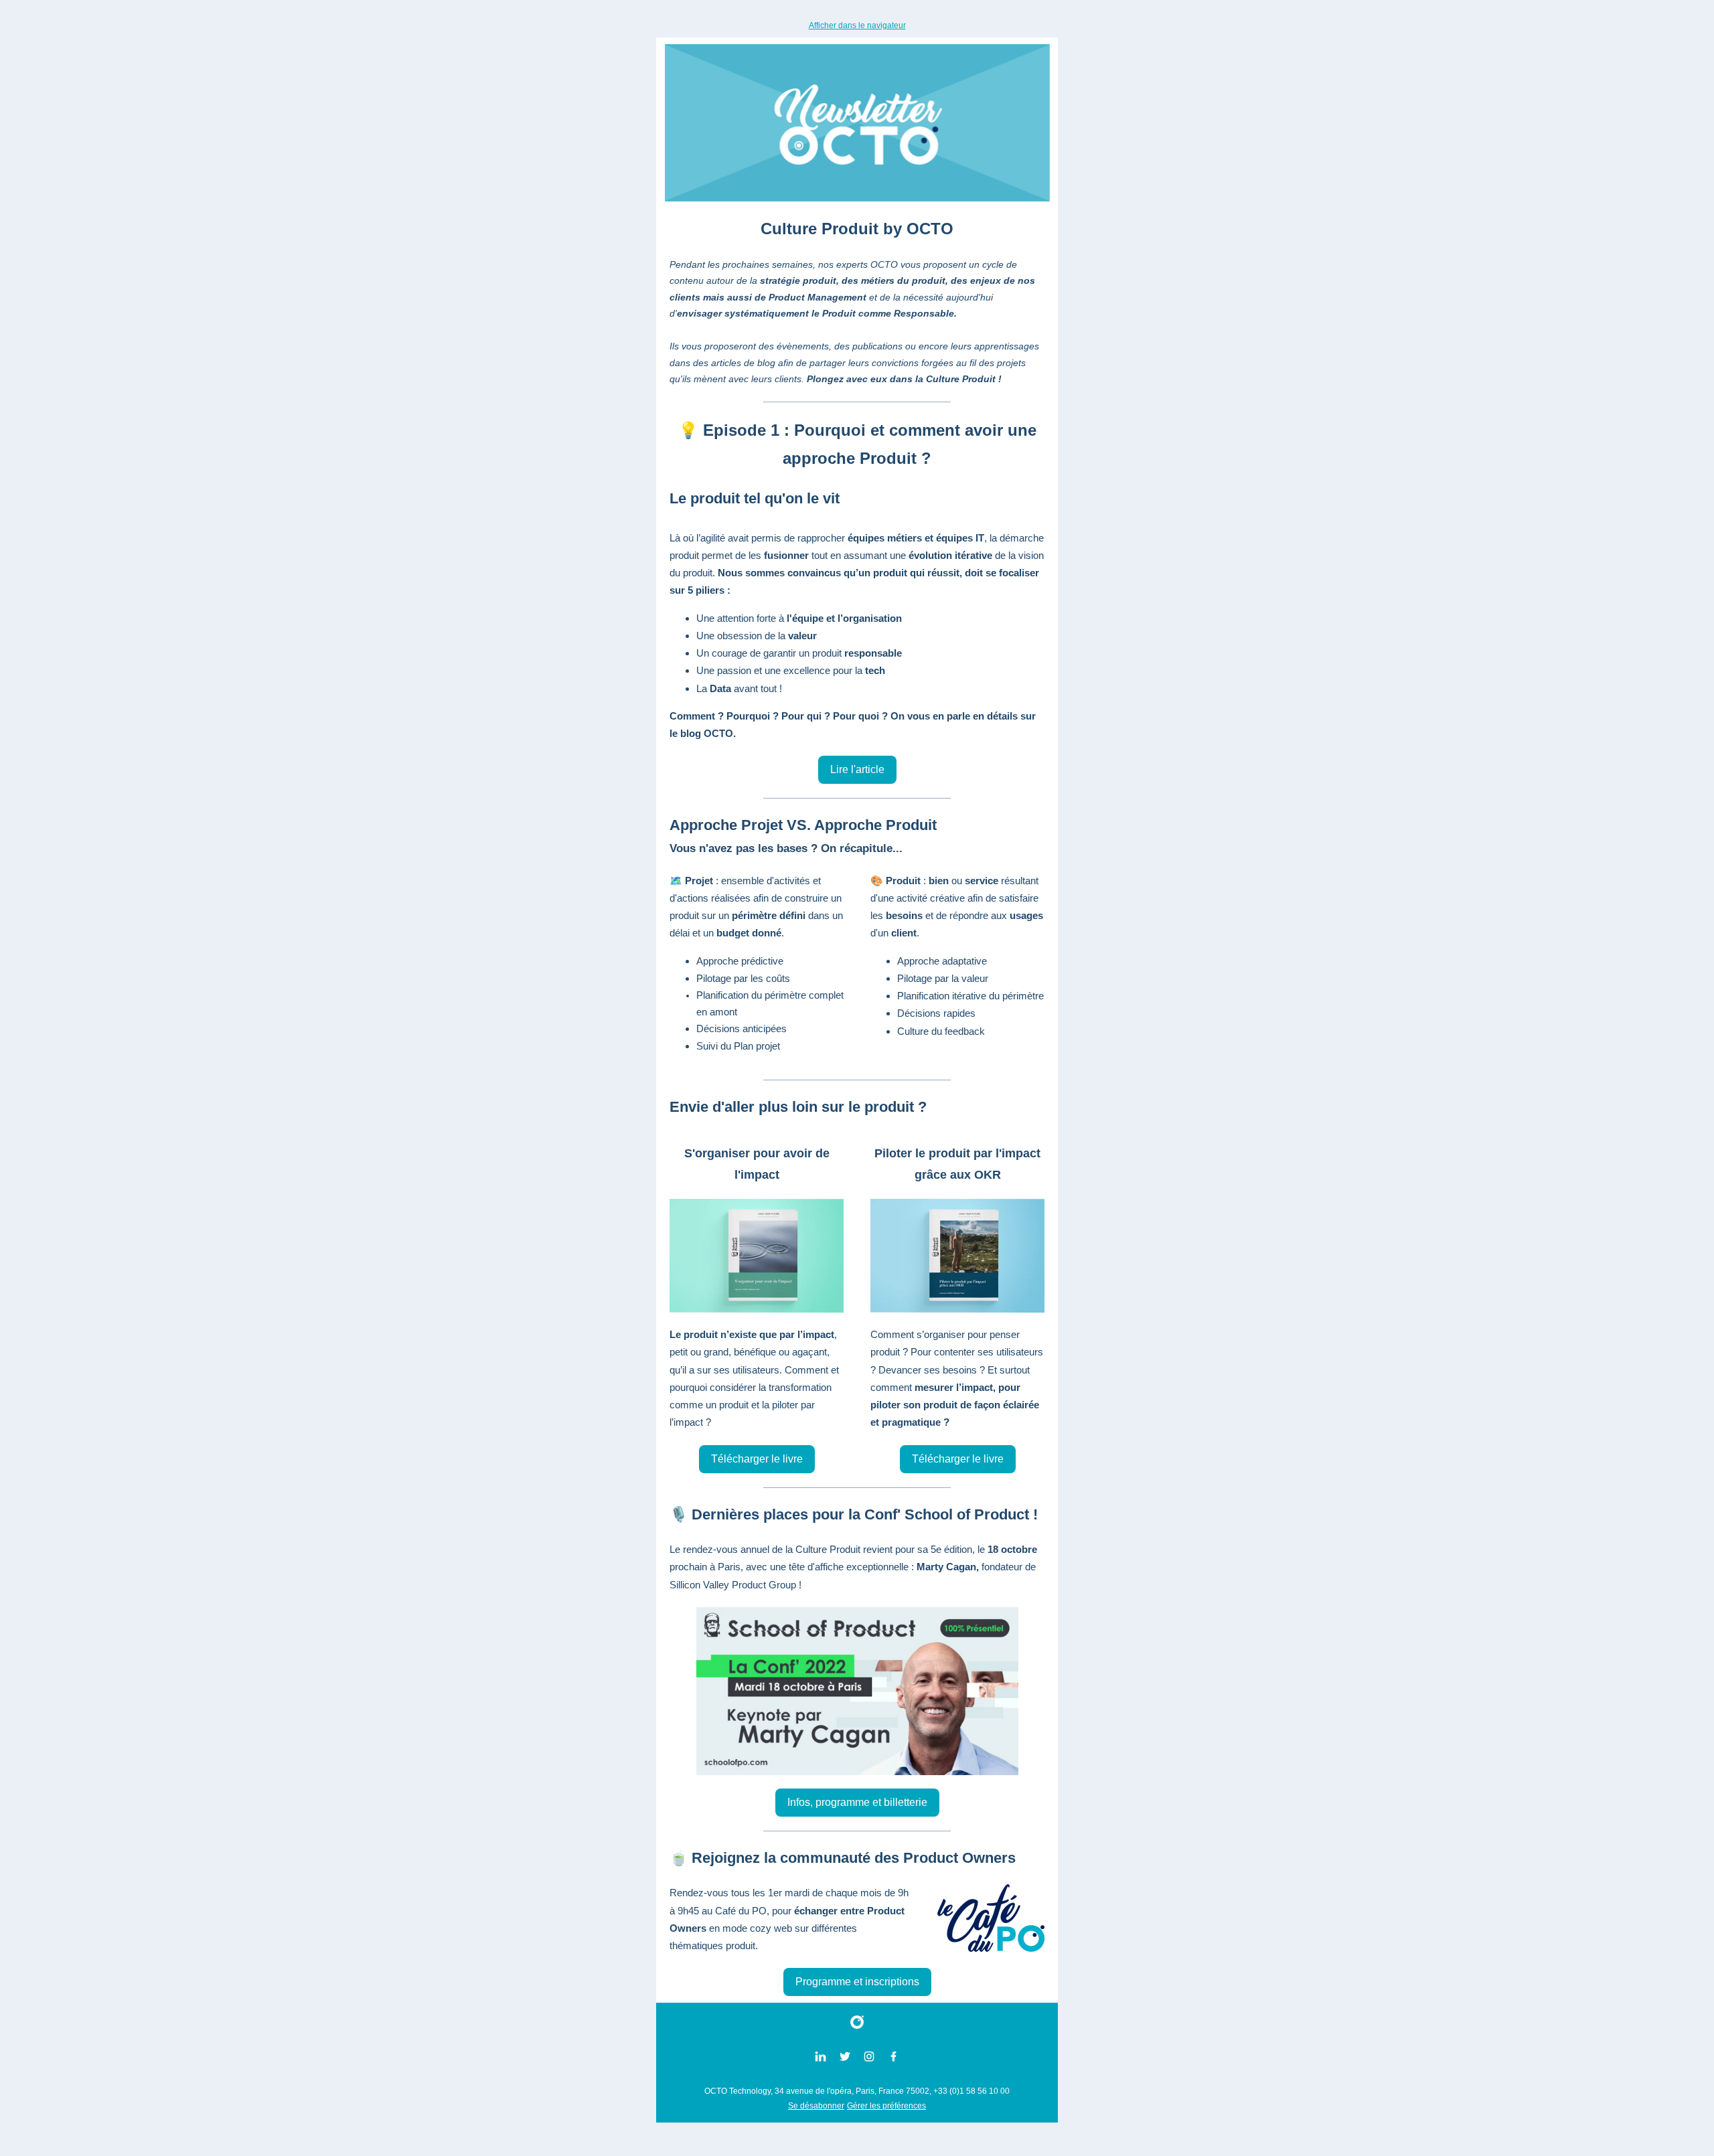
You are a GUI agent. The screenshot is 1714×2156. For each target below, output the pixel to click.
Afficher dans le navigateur (857, 25)
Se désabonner (816, 2106)
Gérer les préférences (886, 2106)
